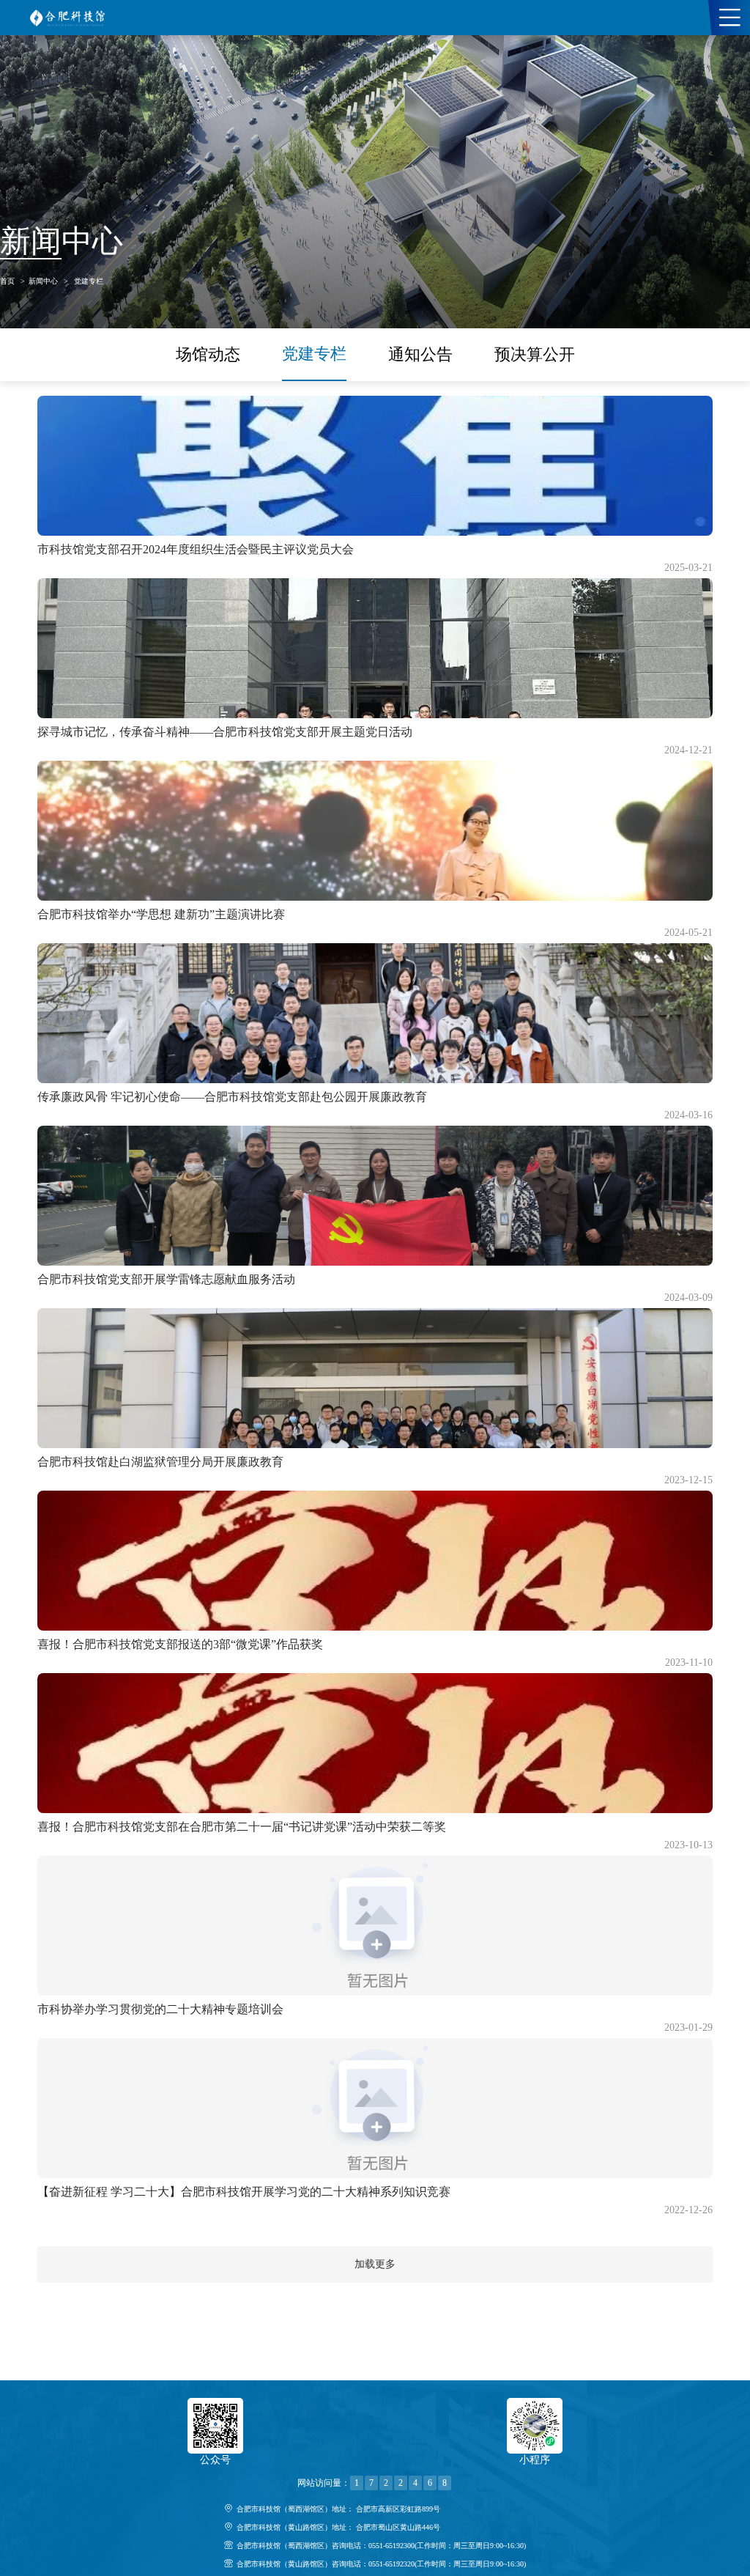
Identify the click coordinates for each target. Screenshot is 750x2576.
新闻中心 (43, 281)
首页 (7, 281)
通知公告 (420, 354)
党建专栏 (89, 281)
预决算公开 (535, 354)
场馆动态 (208, 354)
